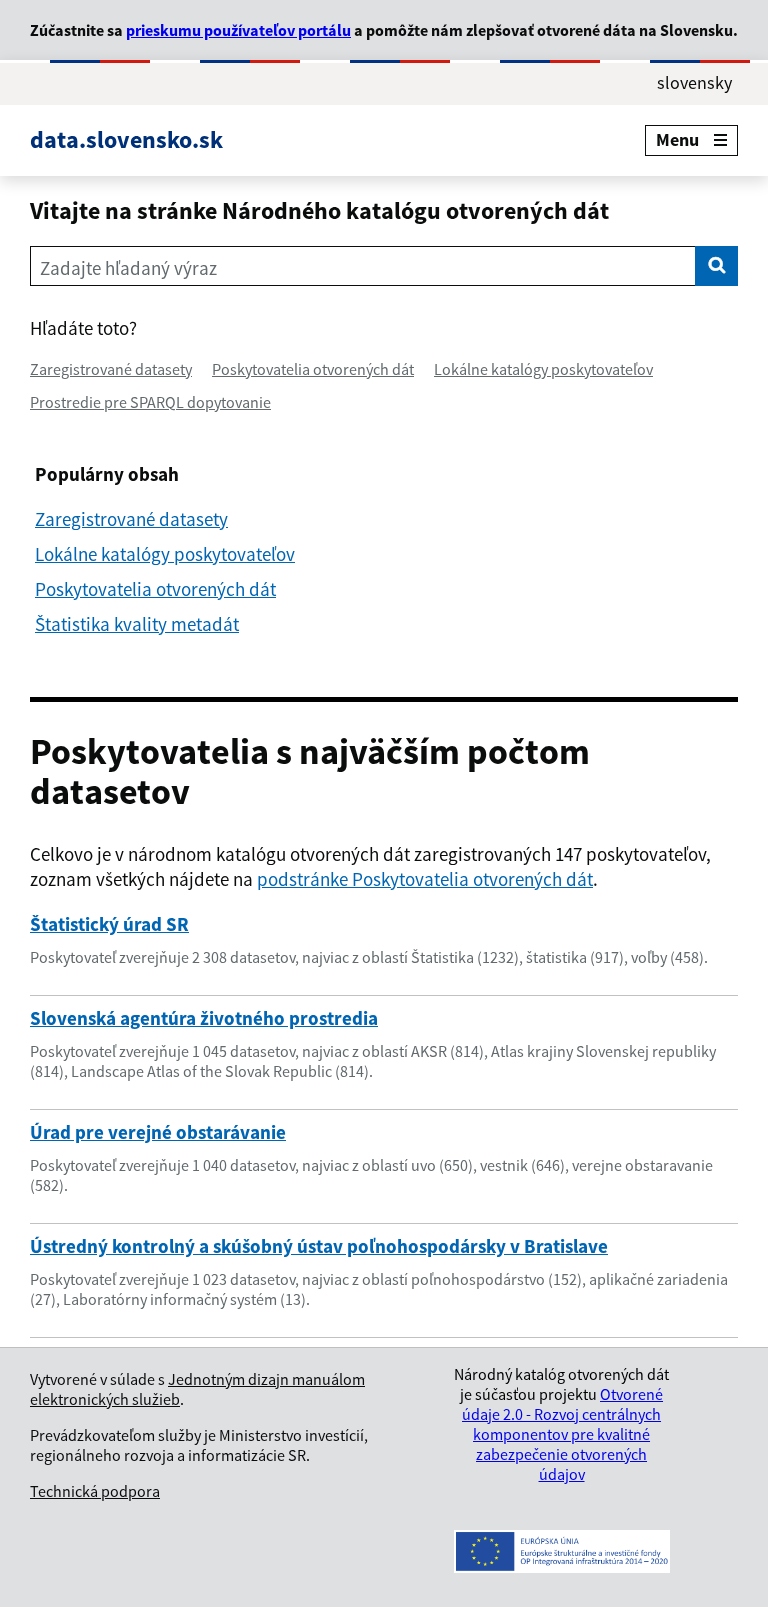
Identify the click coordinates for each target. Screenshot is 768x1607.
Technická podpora (95, 1491)
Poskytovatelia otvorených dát (313, 369)
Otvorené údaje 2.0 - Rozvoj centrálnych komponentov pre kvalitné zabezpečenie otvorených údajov (562, 1434)
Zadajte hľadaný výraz (128, 268)
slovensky (694, 82)
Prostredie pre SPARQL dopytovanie (150, 402)
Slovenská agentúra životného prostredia (204, 1018)
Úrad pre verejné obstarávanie (158, 1132)
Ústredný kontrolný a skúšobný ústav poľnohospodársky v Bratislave (319, 1246)
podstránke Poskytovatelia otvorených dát (425, 879)
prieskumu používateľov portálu (238, 30)
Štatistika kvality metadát (137, 624)
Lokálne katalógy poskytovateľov (543, 369)
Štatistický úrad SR (109, 924)
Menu (677, 139)
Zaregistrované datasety (111, 369)
